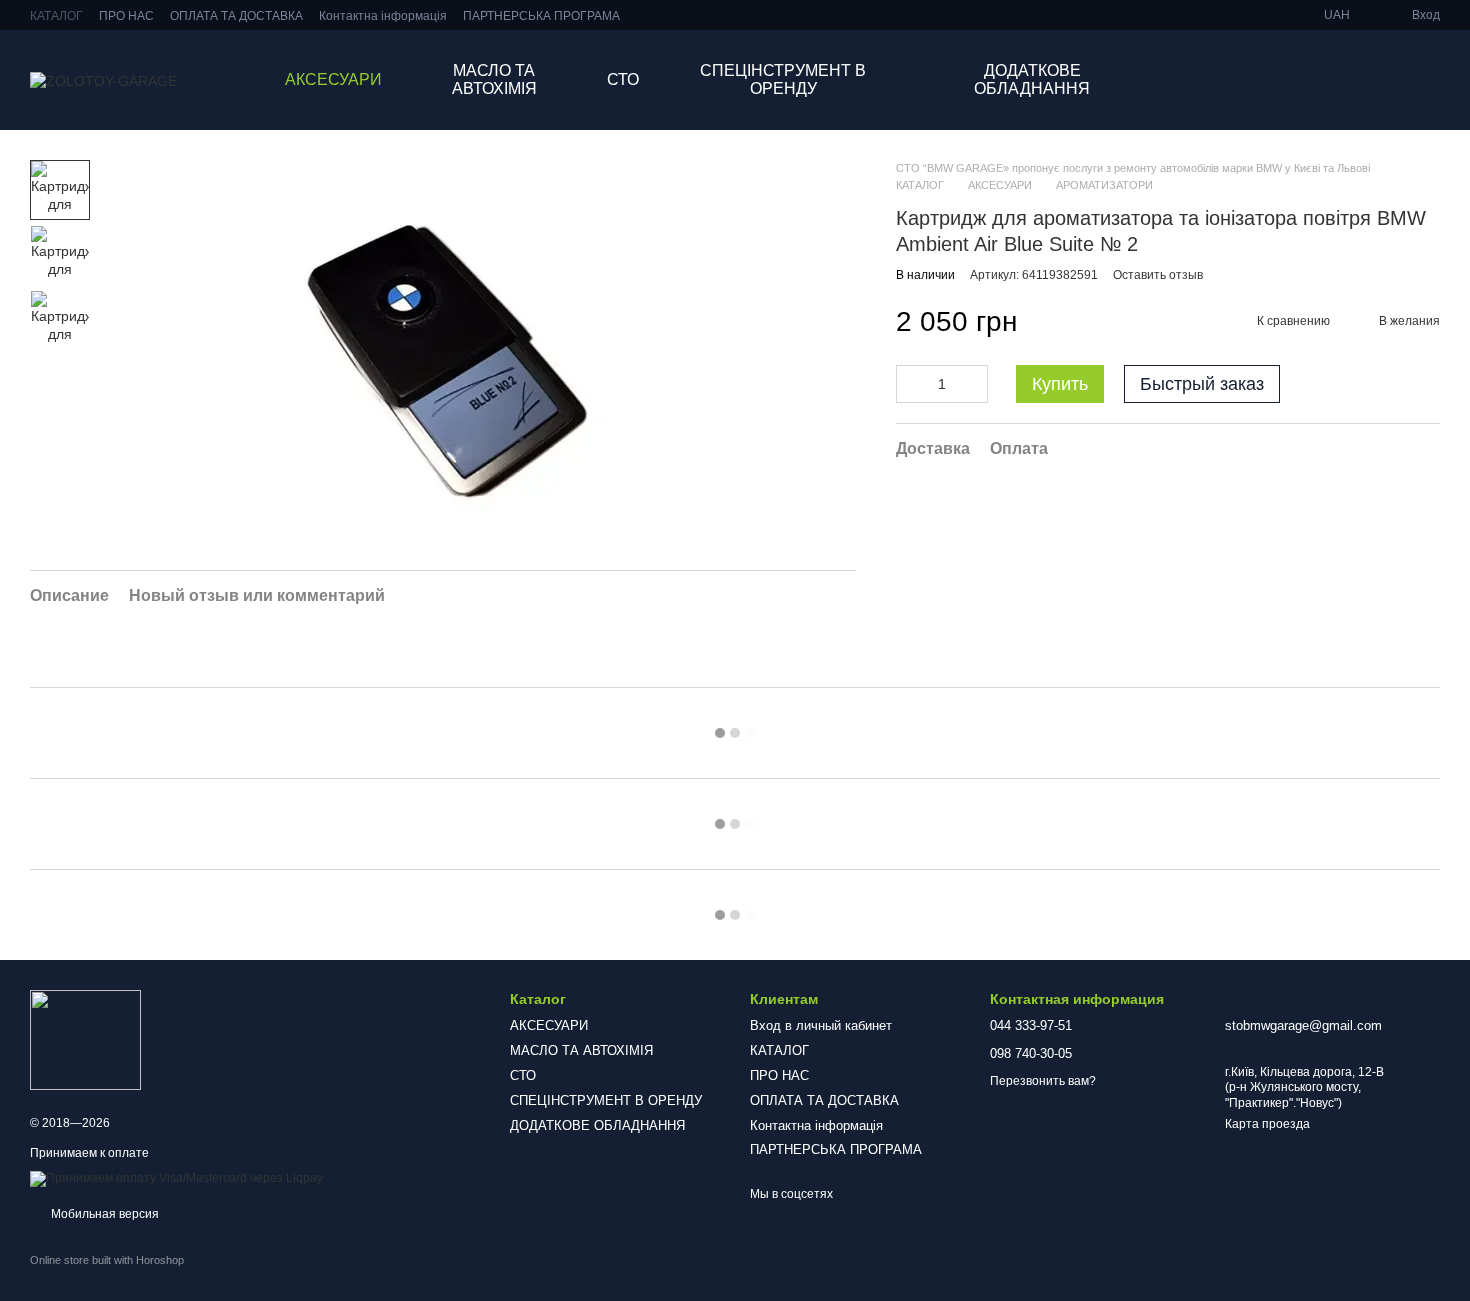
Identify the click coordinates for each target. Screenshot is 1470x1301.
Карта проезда (1267, 1124)
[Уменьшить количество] (911, 384)
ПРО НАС (126, 16)
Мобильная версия (103, 1214)
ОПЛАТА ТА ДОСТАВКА (236, 16)
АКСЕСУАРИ (333, 79)
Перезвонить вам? (1043, 1081)
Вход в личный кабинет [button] (821, 1025)
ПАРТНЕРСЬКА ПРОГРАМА (541, 16)
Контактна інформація (383, 16)
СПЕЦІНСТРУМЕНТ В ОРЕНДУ (783, 79)
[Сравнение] (1372, 80)
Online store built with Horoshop (107, 1260)
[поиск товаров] (1248, 80)
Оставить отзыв (1158, 275)
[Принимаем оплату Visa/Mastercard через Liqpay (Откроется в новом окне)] (176, 1179)
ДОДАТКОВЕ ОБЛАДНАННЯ (1032, 79)
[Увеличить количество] (973, 384)
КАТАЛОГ (56, 16)
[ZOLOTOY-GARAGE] (85, 1039)
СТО (623, 79)
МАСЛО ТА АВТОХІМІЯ (494, 79)
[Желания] (1320, 80)
